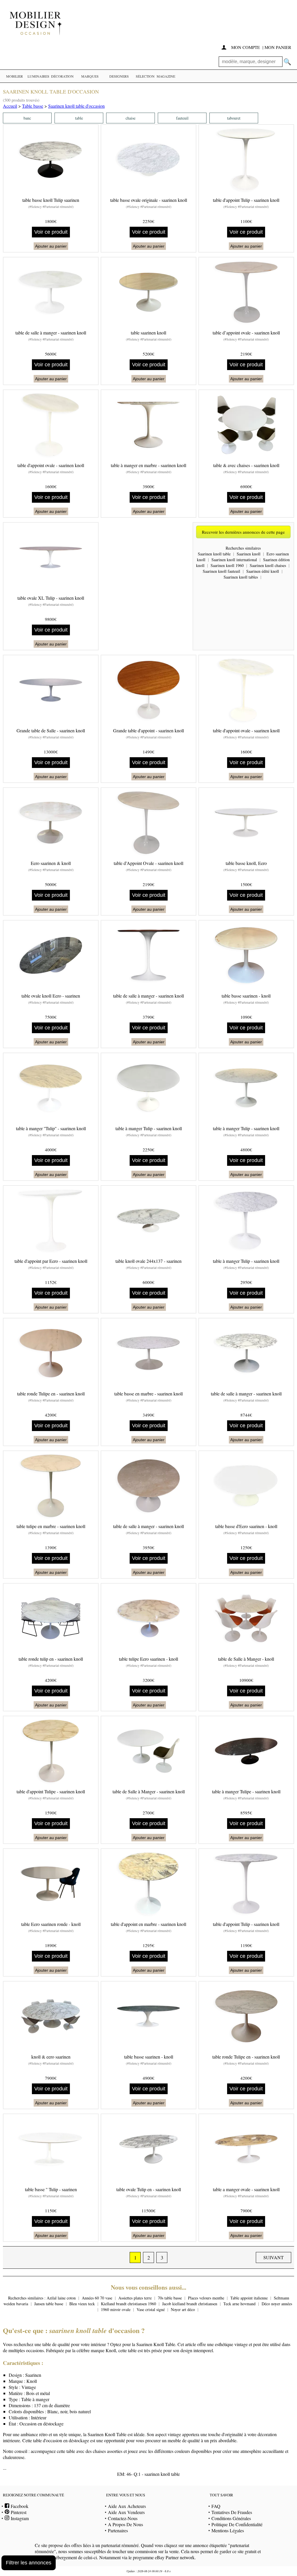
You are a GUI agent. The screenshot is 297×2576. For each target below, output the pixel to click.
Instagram (19, 2518)
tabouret (234, 118)
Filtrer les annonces (29, 2563)
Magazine (166, 76)
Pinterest (18, 2512)
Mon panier (278, 47)
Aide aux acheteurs (127, 2506)
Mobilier (15, 76)
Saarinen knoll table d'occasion (76, 106)
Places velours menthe (206, 2298)
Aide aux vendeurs (126, 2512)
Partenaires (118, 2530)
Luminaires (38, 76)
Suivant (274, 2257)
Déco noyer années (277, 2304)
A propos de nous (125, 2524)
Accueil (10, 106)
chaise (131, 118)
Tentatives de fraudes (232, 2512)
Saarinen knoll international (234, 560)
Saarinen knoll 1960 (227, 565)
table (79, 118)
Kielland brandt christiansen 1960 (128, 2304)
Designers (119, 76)
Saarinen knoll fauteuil (221, 571)
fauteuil (182, 118)
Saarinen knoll (249, 554)
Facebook (19, 2506)
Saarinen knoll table (214, 554)
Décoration (62, 76)
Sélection (145, 76)
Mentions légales (228, 2530)
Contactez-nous (123, 2518)
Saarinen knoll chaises (268, 565)
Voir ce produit (51, 232)
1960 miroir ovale (116, 2309)
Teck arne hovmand (239, 2304)
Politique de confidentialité (237, 2524)
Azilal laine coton (61, 2298)
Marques (90, 76)
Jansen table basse (49, 2304)
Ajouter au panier (51, 246)
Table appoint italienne (249, 2298)
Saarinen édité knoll (263, 571)
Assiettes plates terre (135, 2298)
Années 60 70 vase (97, 2298)
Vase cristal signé (151, 2309)
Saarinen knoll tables (241, 577)
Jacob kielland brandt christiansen (190, 2304)
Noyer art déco (183, 2309)
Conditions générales (231, 2518)
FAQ (216, 2506)
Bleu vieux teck (82, 2304)
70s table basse (170, 2298)
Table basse (33, 106)
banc (27, 118)
